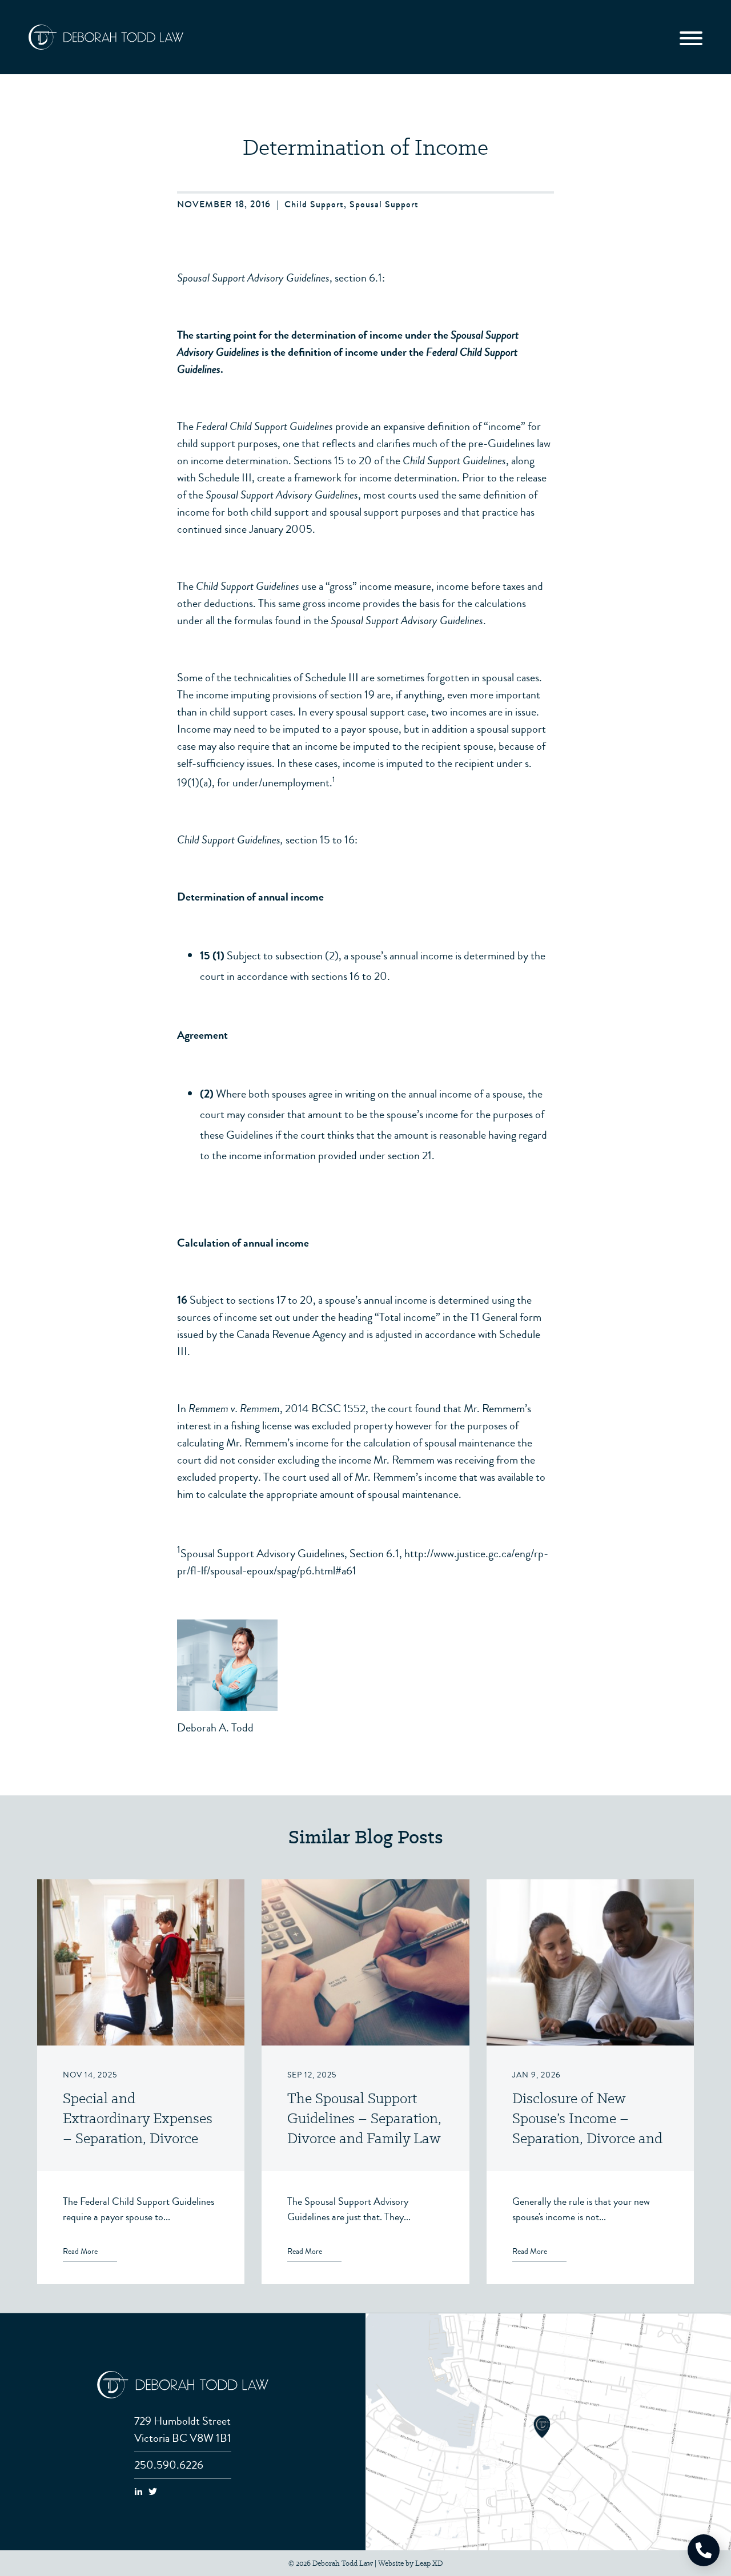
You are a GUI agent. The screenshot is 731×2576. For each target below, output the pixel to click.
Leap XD (429, 2563)
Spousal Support (384, 204)
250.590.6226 (169, 2465)
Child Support (314, 204)
